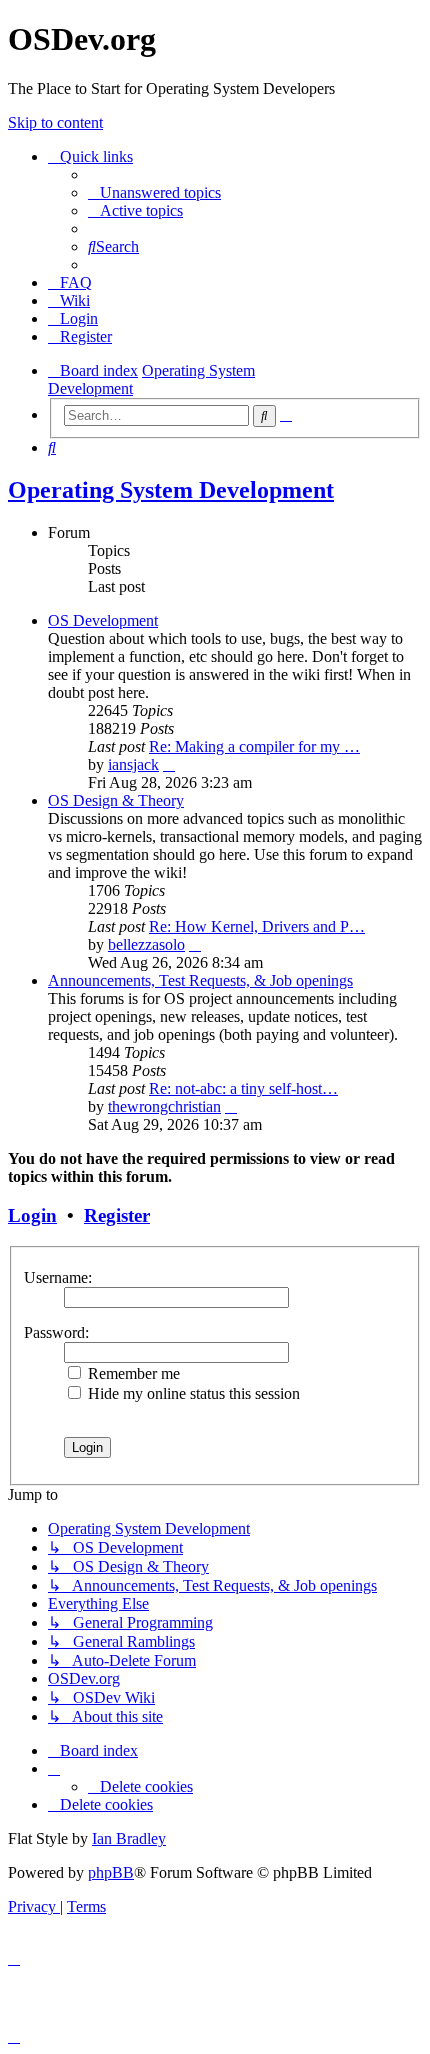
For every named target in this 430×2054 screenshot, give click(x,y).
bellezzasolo (146, 944)
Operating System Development (171, 490)
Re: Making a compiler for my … (254, 746)
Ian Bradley (129, 1838)
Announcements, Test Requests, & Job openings (200, 980)
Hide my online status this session (192, 1393)
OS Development (103, 620)
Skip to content (55, 122)
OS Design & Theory (116, 800)
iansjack (133, 764)
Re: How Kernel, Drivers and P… (257, 926)
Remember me (132, 1373)
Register (117, 1215)
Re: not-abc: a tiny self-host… (243, 1088)
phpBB (111, 1872)
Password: (56, 1332)
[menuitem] (154, 192)
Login (32, 1215)
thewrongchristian (164, 1106)
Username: (58, 1277)
